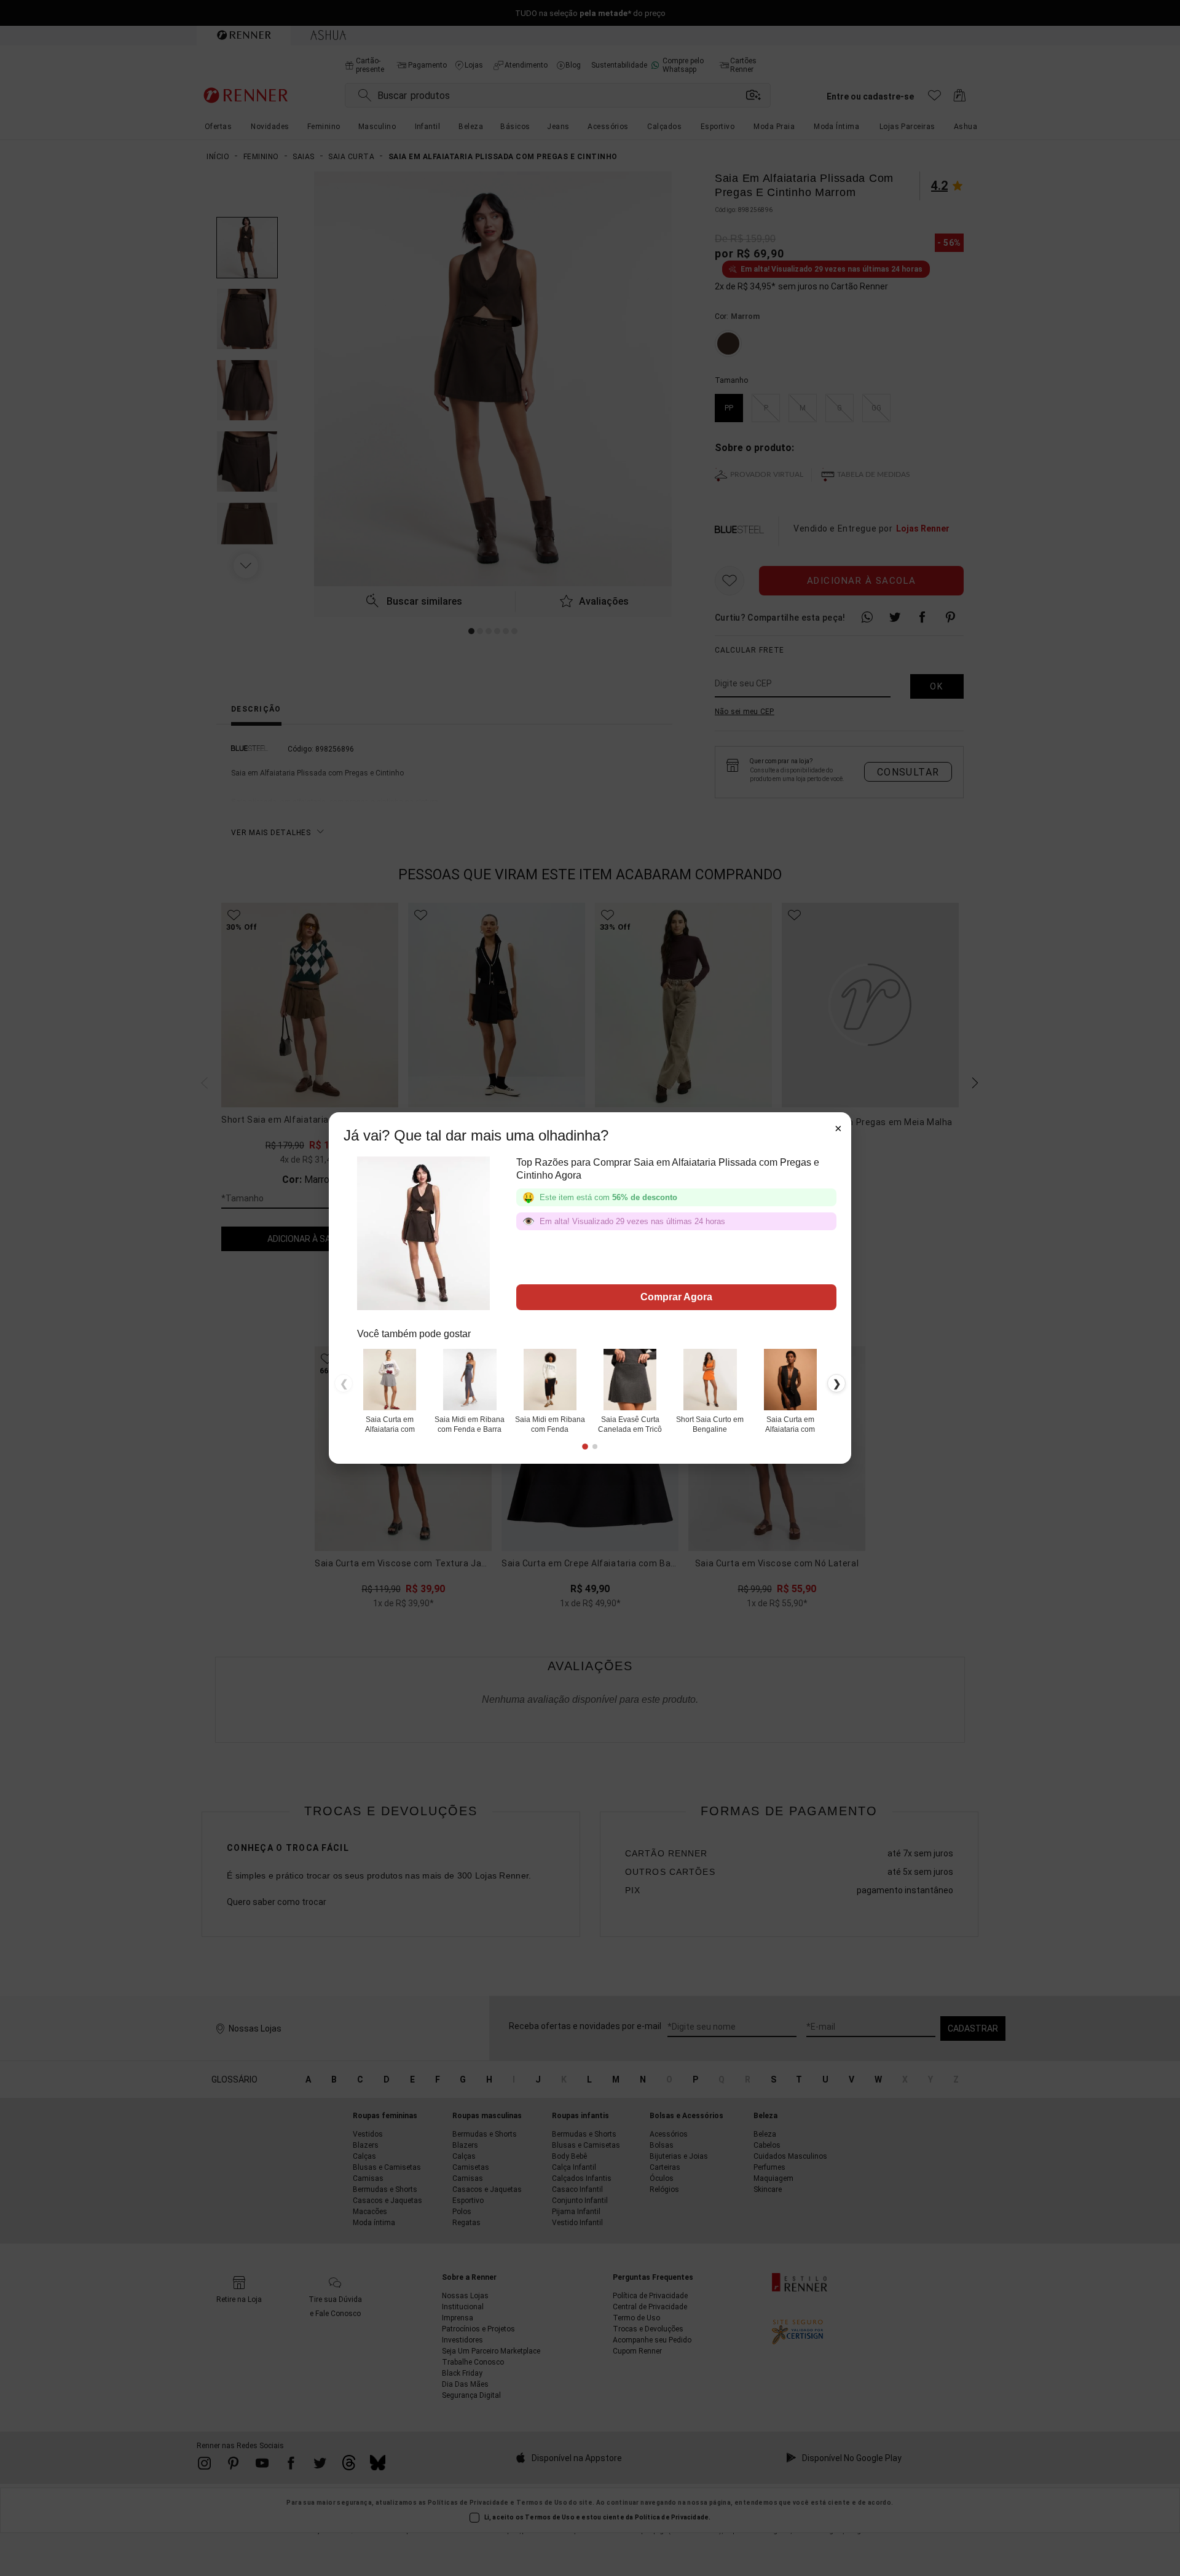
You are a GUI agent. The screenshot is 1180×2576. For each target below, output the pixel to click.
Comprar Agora (676, 1297)
